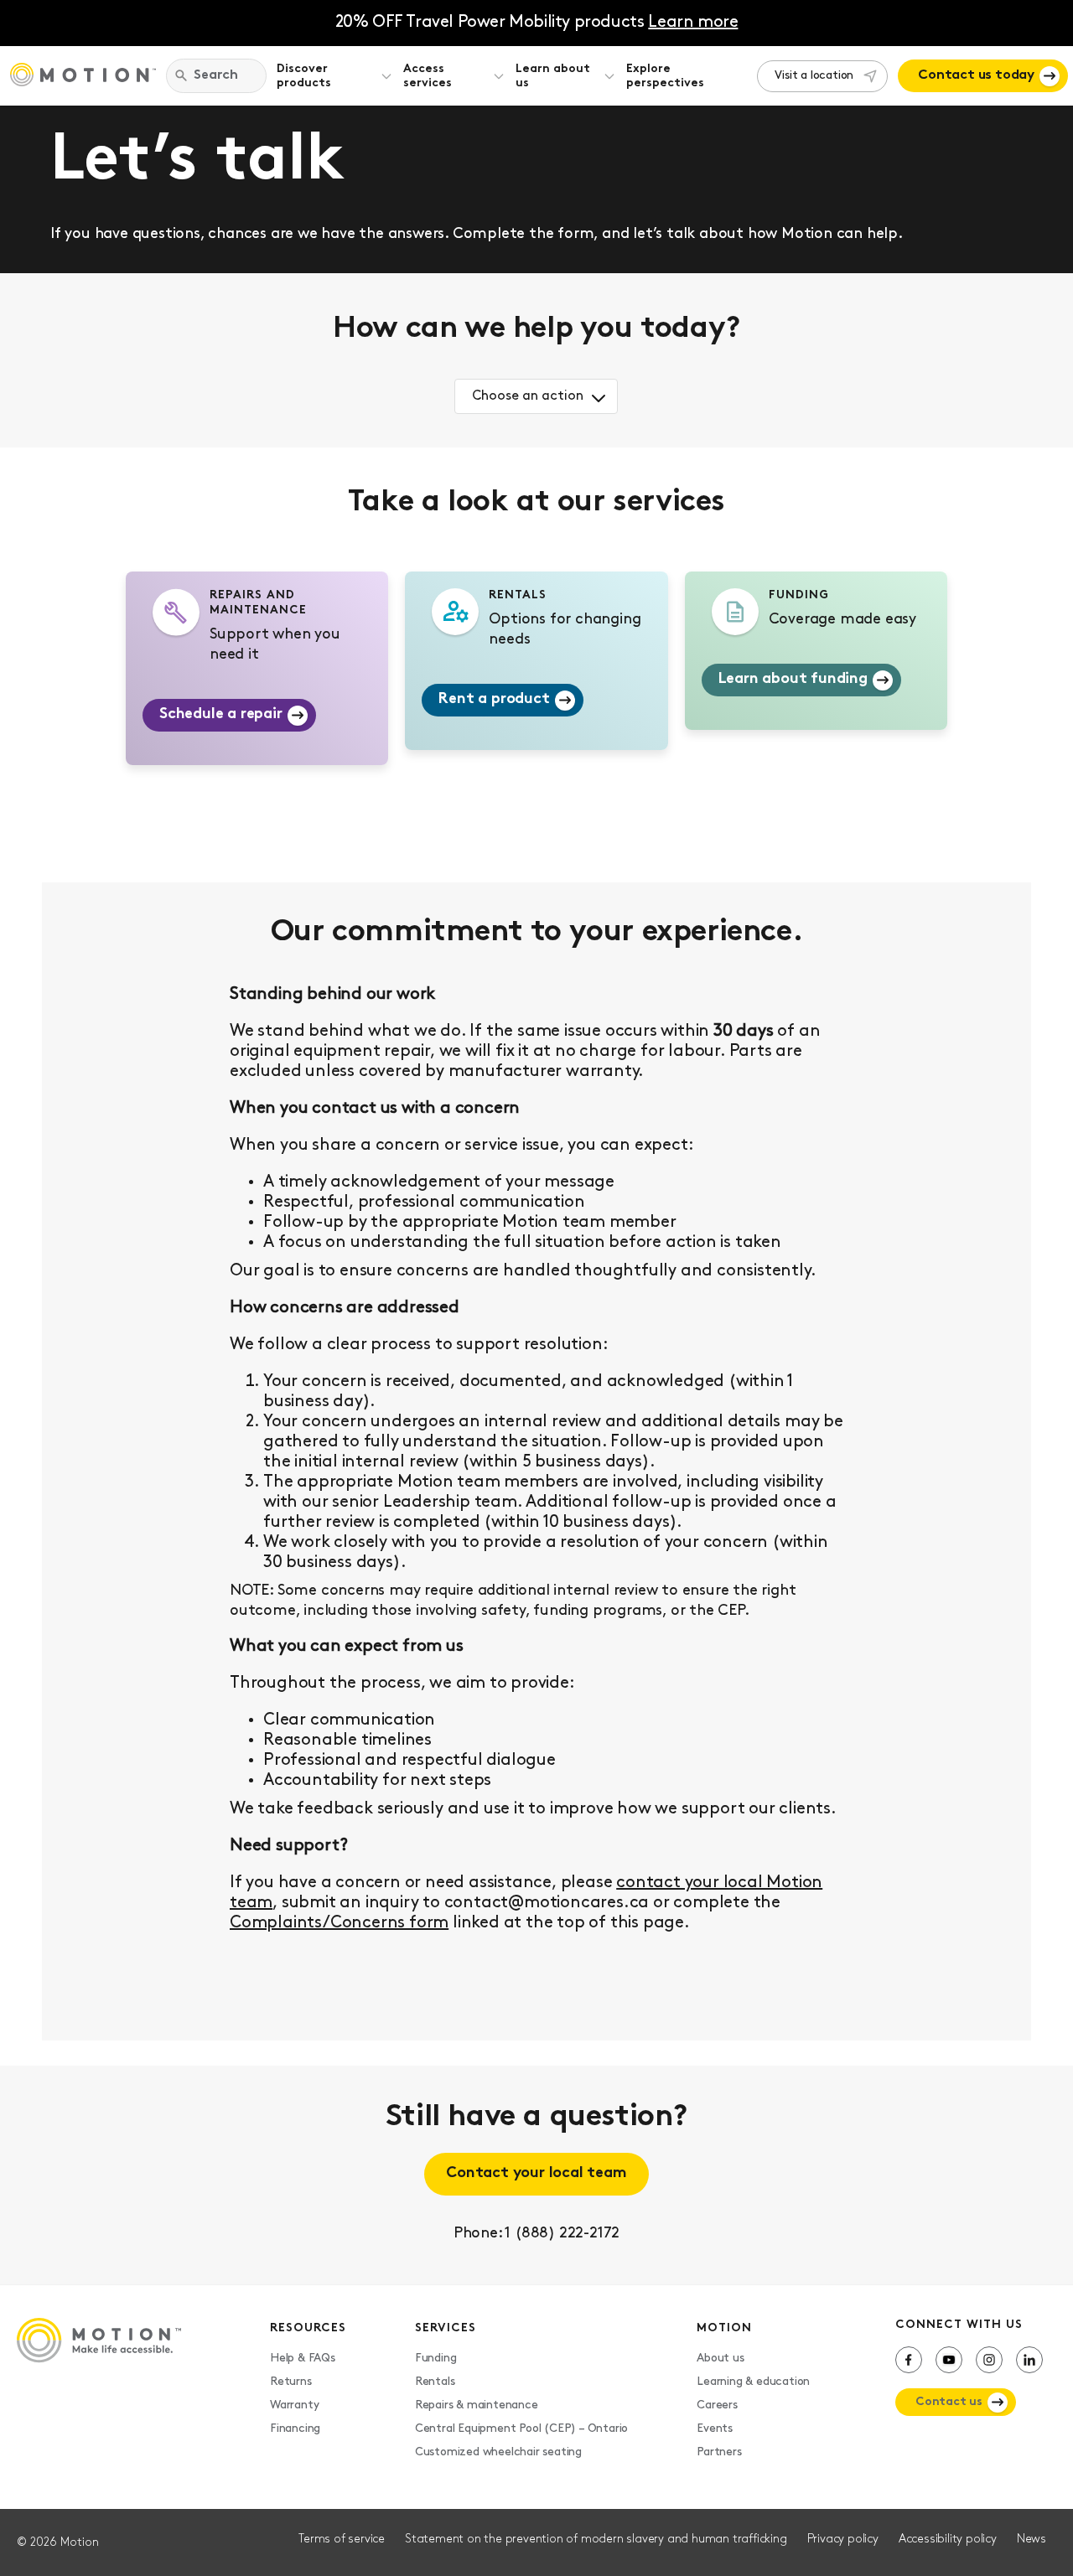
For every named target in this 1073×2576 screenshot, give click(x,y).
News (1032, 2540)
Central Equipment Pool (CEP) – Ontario (521, 2429)
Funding (436, 2359)
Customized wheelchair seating (498, 2452)
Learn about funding (793, 680)
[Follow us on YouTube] (949, 2360)
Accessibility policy (948, 2540)
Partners (719, 2452)
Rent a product (494, 700)
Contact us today (976, 75)
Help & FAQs (303, 2359)
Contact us (949, 2402)
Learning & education (753, 2382)
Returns (291, 2382)
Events (715, 2429)
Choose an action (528, 396)
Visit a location (814, 76)
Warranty (294, 2405)
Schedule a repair (221, 715)
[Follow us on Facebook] (909, 2360)
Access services (428, 76)
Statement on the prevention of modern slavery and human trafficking (596, 2540)
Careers (717, 2405)
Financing (295, 2429)
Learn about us (553, 76)
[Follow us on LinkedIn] (1029, 2360)
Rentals (435, 2382)
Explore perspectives (665, 76)
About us (720, 2359)
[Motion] (83, 76)
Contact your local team (536, 2174)
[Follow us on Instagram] (989, 2360)
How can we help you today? (536, 329)
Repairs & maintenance (477, 2405)
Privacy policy (843, 2540)
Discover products (304, 76)
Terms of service (342, 2540)
